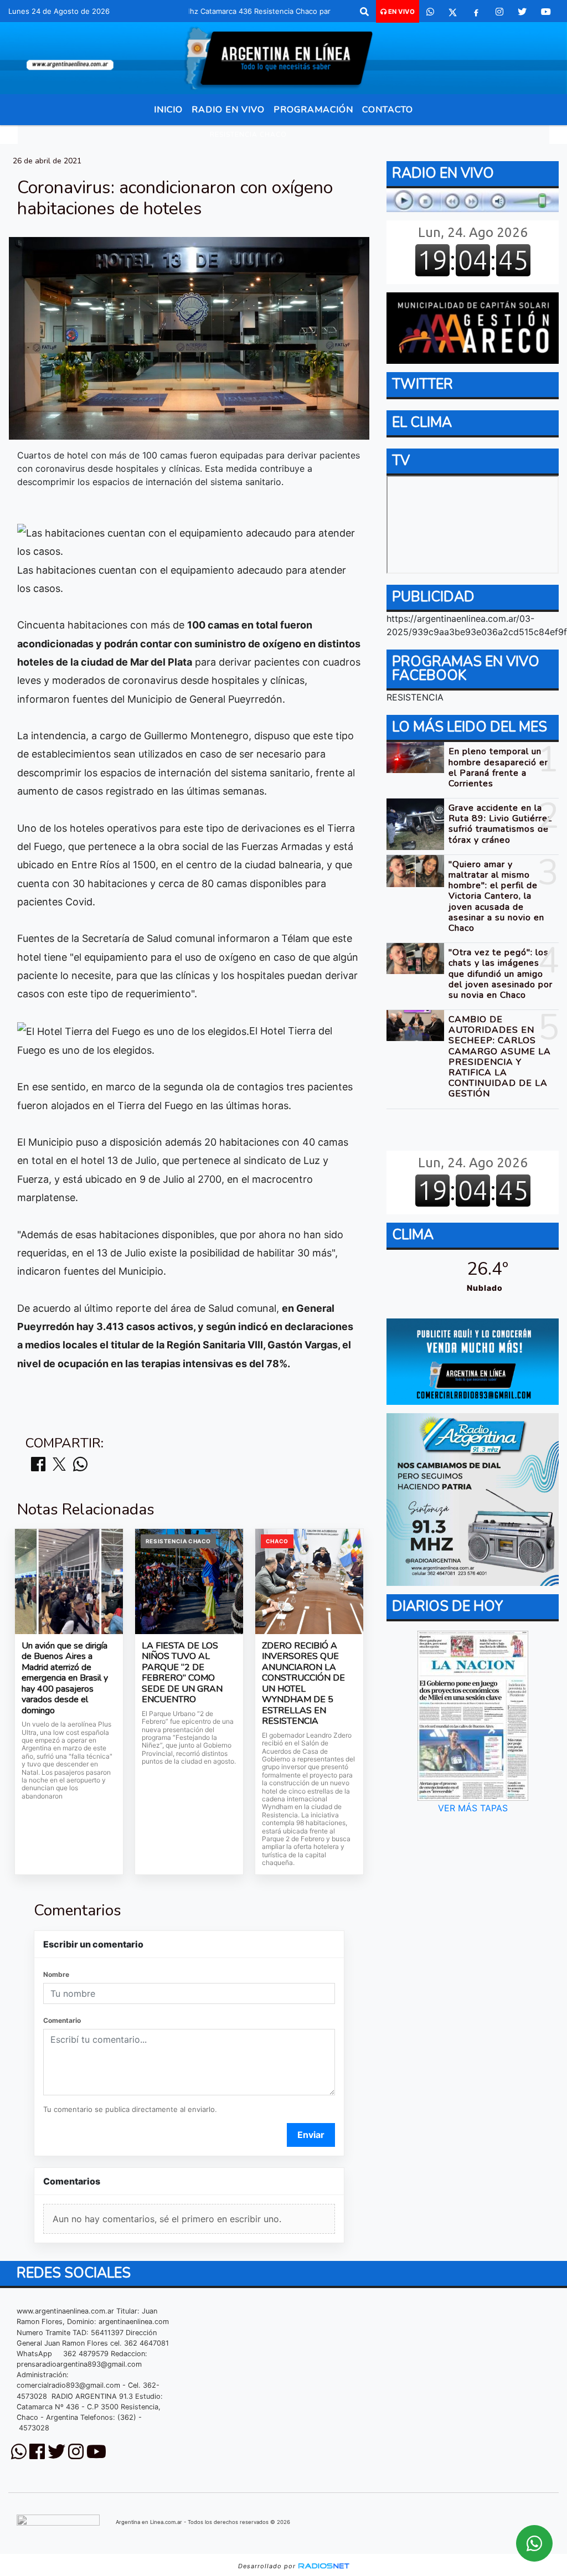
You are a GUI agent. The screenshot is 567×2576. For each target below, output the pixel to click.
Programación (313, 110)
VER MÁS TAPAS (472, 1808)
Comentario (62, 2020)
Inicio (168, 110)
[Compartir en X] (59, 1465)
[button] (364, 12)
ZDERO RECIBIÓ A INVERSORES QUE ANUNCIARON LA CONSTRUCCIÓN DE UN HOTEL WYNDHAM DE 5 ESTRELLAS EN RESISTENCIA (303, 1684)
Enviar (311, 2135)
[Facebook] (476, 12)
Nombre (56, 1974)
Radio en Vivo (228, 110)
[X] (453, 12)
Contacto (388, 110)
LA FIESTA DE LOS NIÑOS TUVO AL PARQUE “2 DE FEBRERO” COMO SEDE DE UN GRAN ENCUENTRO (182, 1673)
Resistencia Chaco (248, 135)
